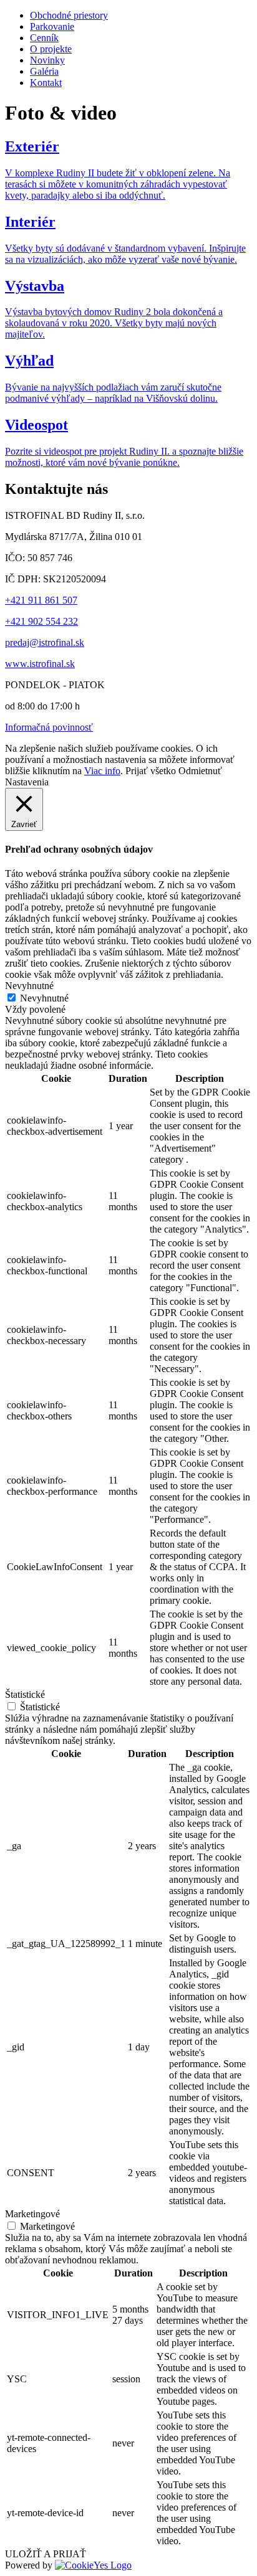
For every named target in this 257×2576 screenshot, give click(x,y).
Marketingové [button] (32, 2214)
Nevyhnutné (44, 998)
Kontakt (46, 83)
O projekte (51, 49)
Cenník (44, 38)
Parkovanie (52, 26)
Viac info (102, 771)
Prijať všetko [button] (151, 771)
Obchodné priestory (69, 15)
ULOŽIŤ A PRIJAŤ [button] (46, 2554)
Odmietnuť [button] (200, 771)
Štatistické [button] (25, 1694)
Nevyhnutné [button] (29, 986)
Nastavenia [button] (27, 782)
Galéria (44, 71)
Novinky (47, 60)
